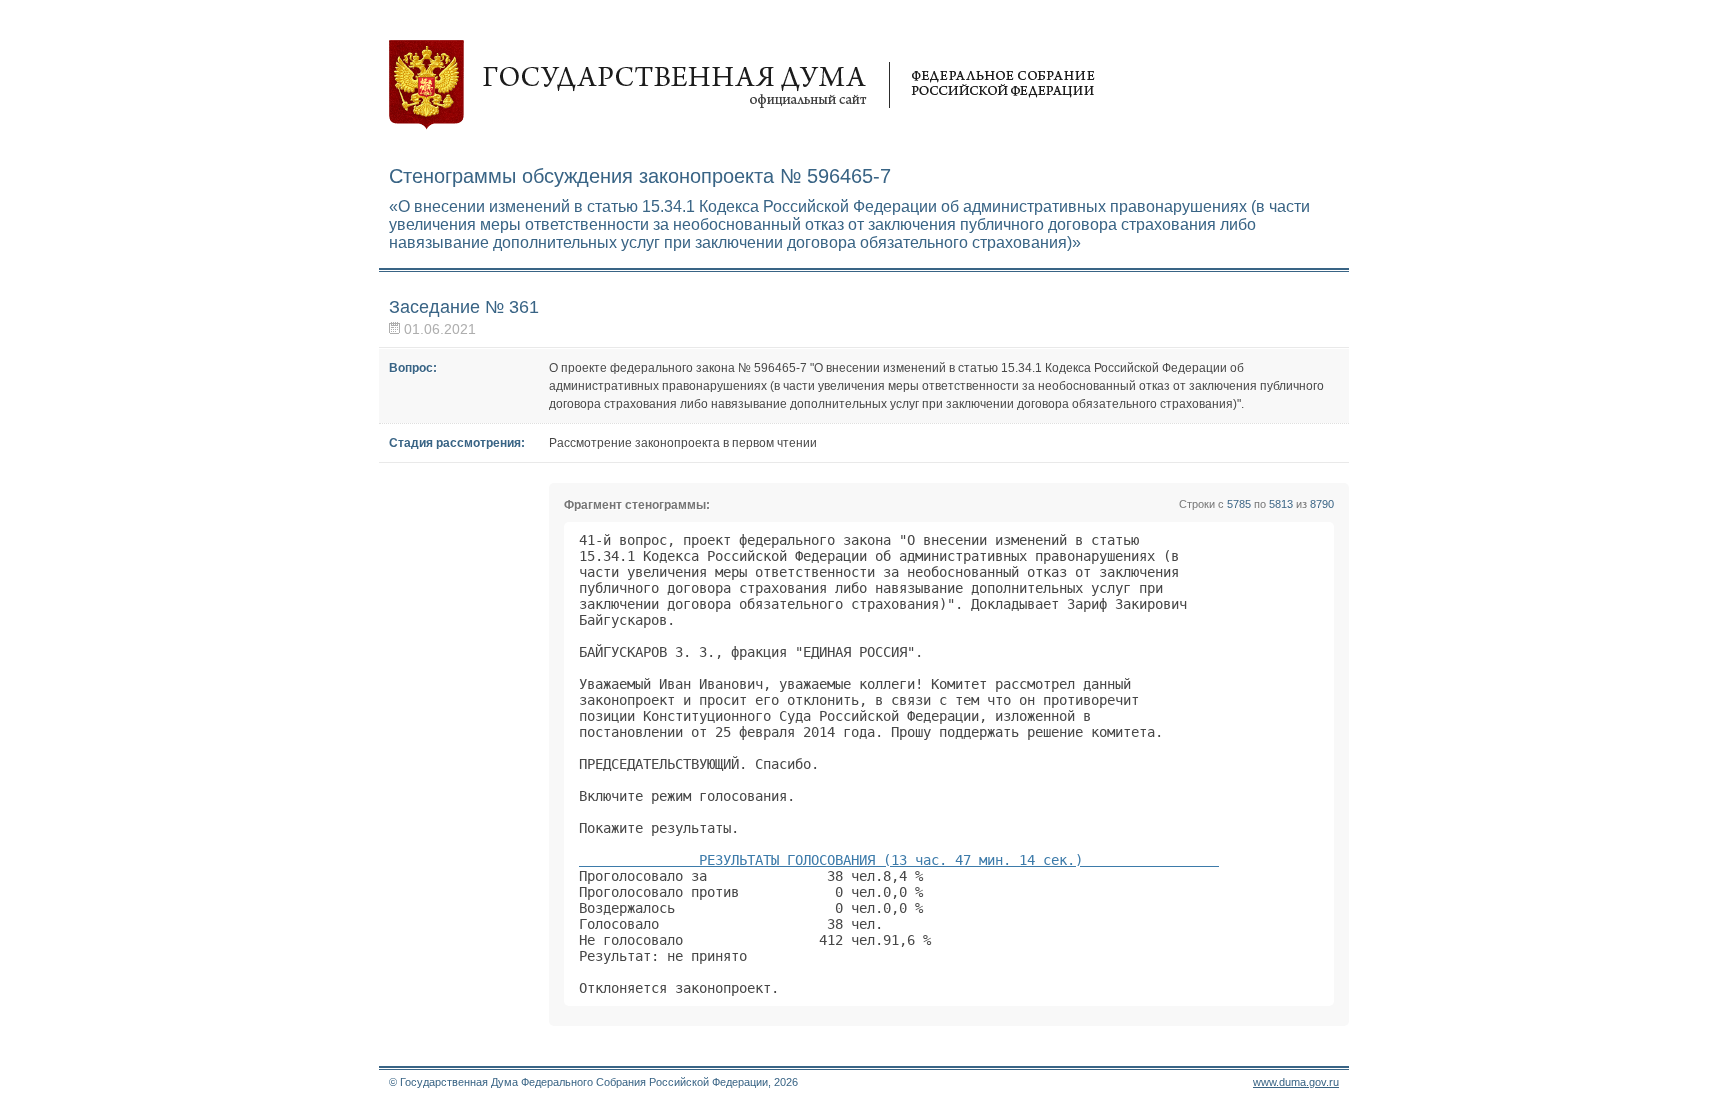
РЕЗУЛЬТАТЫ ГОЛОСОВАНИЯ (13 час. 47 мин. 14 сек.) (899, 860)
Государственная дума (742, 85)
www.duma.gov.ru (1296, 1082)
